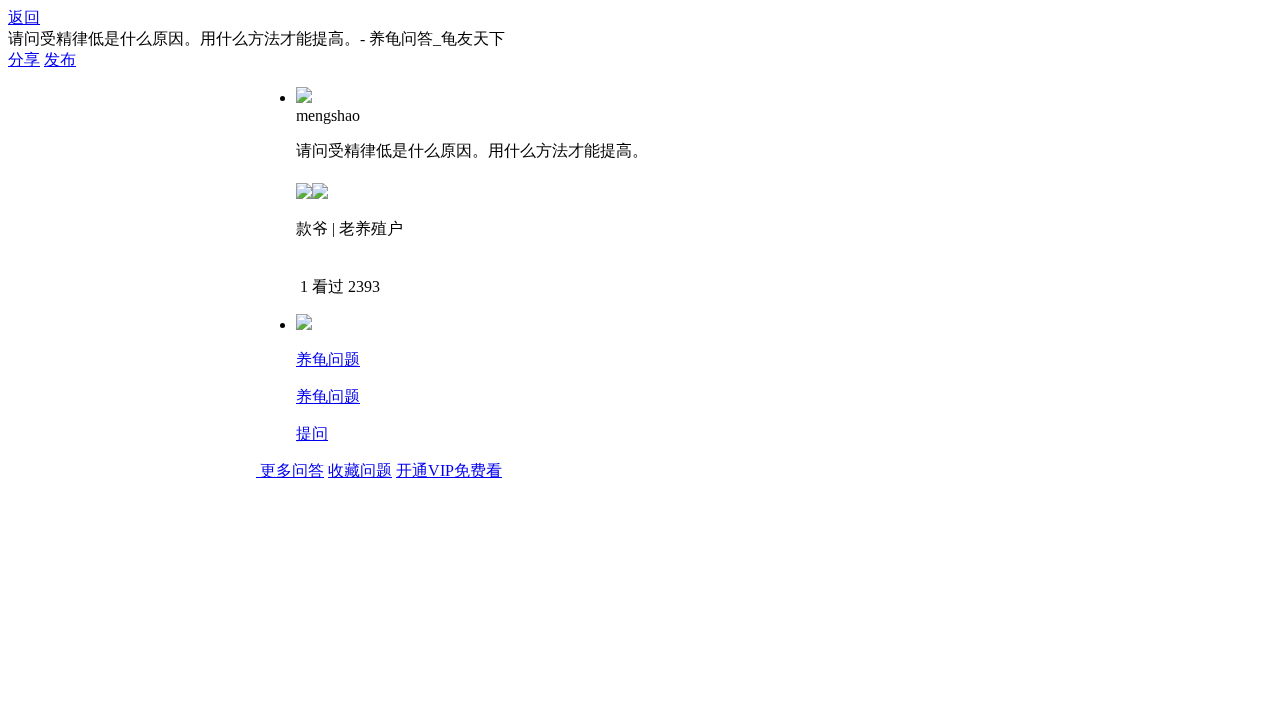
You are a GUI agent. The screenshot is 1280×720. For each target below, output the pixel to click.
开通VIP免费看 (449, 470)
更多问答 (292, 470)
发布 (60, 59)
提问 (312, 433)
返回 (24, 17)
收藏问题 (360, 470)
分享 (24, 59)
